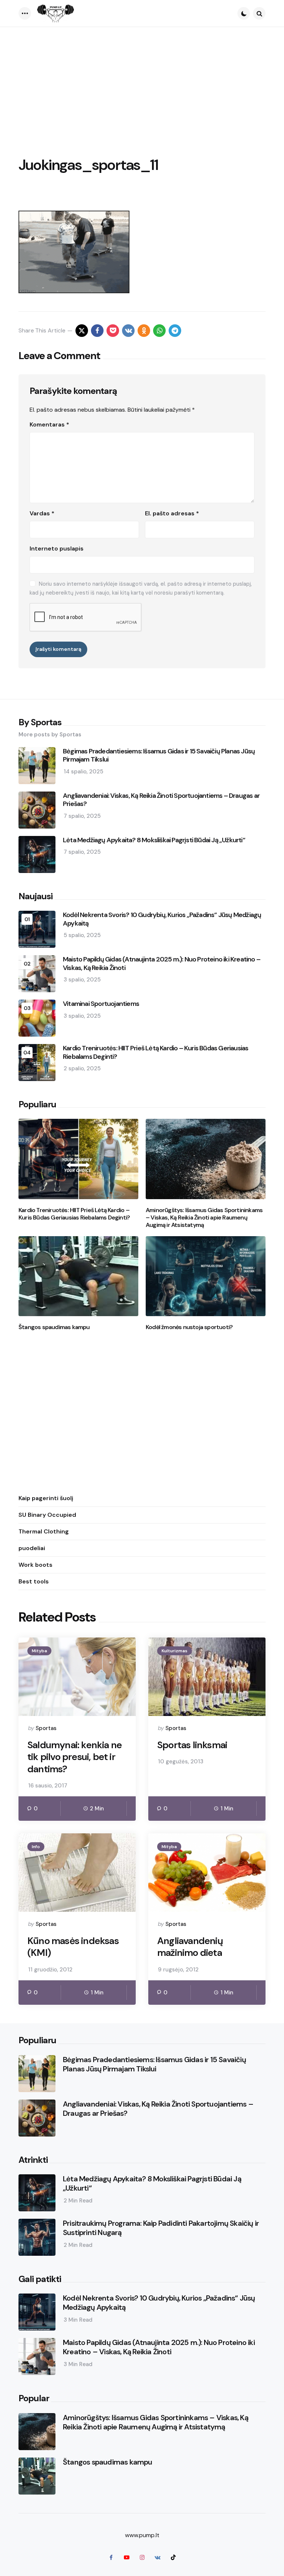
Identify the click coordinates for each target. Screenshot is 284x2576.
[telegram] (175, 331)
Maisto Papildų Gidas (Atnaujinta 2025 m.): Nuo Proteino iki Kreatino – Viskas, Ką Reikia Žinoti (162, 964)
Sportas (46, 1728)
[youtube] (126, 2557)
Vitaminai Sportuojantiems (101, 1004)
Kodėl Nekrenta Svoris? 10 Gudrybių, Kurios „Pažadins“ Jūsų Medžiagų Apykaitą (162, 919)
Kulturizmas (175, 1651)
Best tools (34, 1581)
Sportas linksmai (192, 1745)
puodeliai (32, 1548)
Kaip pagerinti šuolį (46, 1498)
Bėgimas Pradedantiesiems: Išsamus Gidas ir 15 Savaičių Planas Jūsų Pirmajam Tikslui (159, 755)
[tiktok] (173, 2557)
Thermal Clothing (44, 1531)
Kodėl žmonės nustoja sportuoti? (189, 1327)
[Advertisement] (142, 83)
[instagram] (142, 2557)
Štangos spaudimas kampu (54, 1327)
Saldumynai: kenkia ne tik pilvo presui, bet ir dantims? (75, 1757)
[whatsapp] (159, 331)
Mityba (39, 1651)
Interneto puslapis (57, 548)
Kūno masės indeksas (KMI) (73, 1947)
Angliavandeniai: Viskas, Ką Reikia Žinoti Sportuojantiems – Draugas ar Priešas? (161, 800)
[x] (82, 331)
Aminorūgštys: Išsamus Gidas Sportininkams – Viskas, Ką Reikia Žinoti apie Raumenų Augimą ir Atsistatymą (204, 1218)
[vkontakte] (128, 331)
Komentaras (49, 424)
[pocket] (113, 331)
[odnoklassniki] (144, 331)
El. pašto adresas (172, 513)
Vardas (42, 513)
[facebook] (97, 331)
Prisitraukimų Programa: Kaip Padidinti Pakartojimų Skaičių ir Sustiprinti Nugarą (161, 2228)
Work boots (35, 1565)
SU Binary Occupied (47, 1515)
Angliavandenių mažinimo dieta (190, 1947)
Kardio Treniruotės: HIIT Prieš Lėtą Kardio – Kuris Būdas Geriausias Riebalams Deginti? (155, 1052)
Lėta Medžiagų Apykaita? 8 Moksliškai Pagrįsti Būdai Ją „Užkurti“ (154, 840)
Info (36, 1847)
